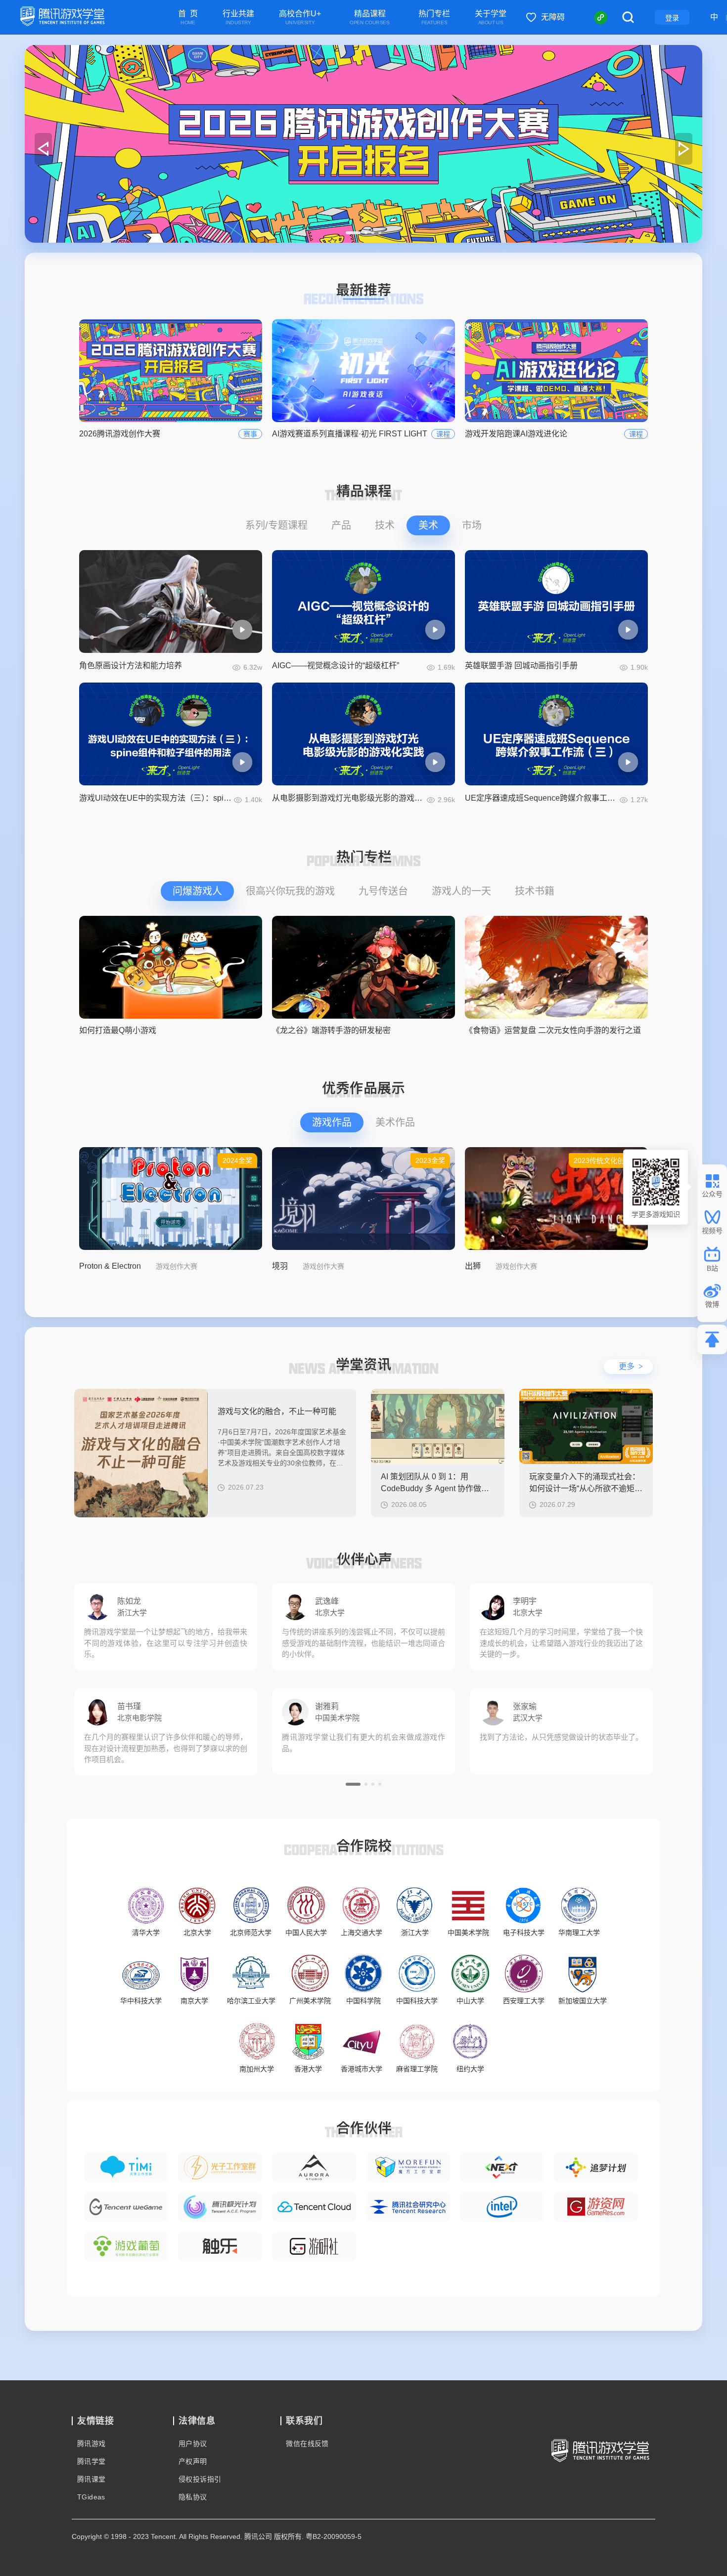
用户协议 (193, 2444)
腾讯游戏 (91, 2444)
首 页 (188, 18)
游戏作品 (332, 1122)
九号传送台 (383, 891)
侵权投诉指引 (200, 2479)
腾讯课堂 (91, 2479)
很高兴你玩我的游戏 (290, 891)
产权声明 (193, 2461)
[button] (353, 233)
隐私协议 (193, 2497)
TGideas (91, 2497)
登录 (672, 18)
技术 (385, 525)
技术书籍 (535, 891)
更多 (631, 1366)
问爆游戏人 (197, 891)
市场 (472, 525)
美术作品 (395, 1122)
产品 (341, 525)
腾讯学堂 (91, 2461)
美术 (428, 525)
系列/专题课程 (276, 525)
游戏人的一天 (461, 891)
